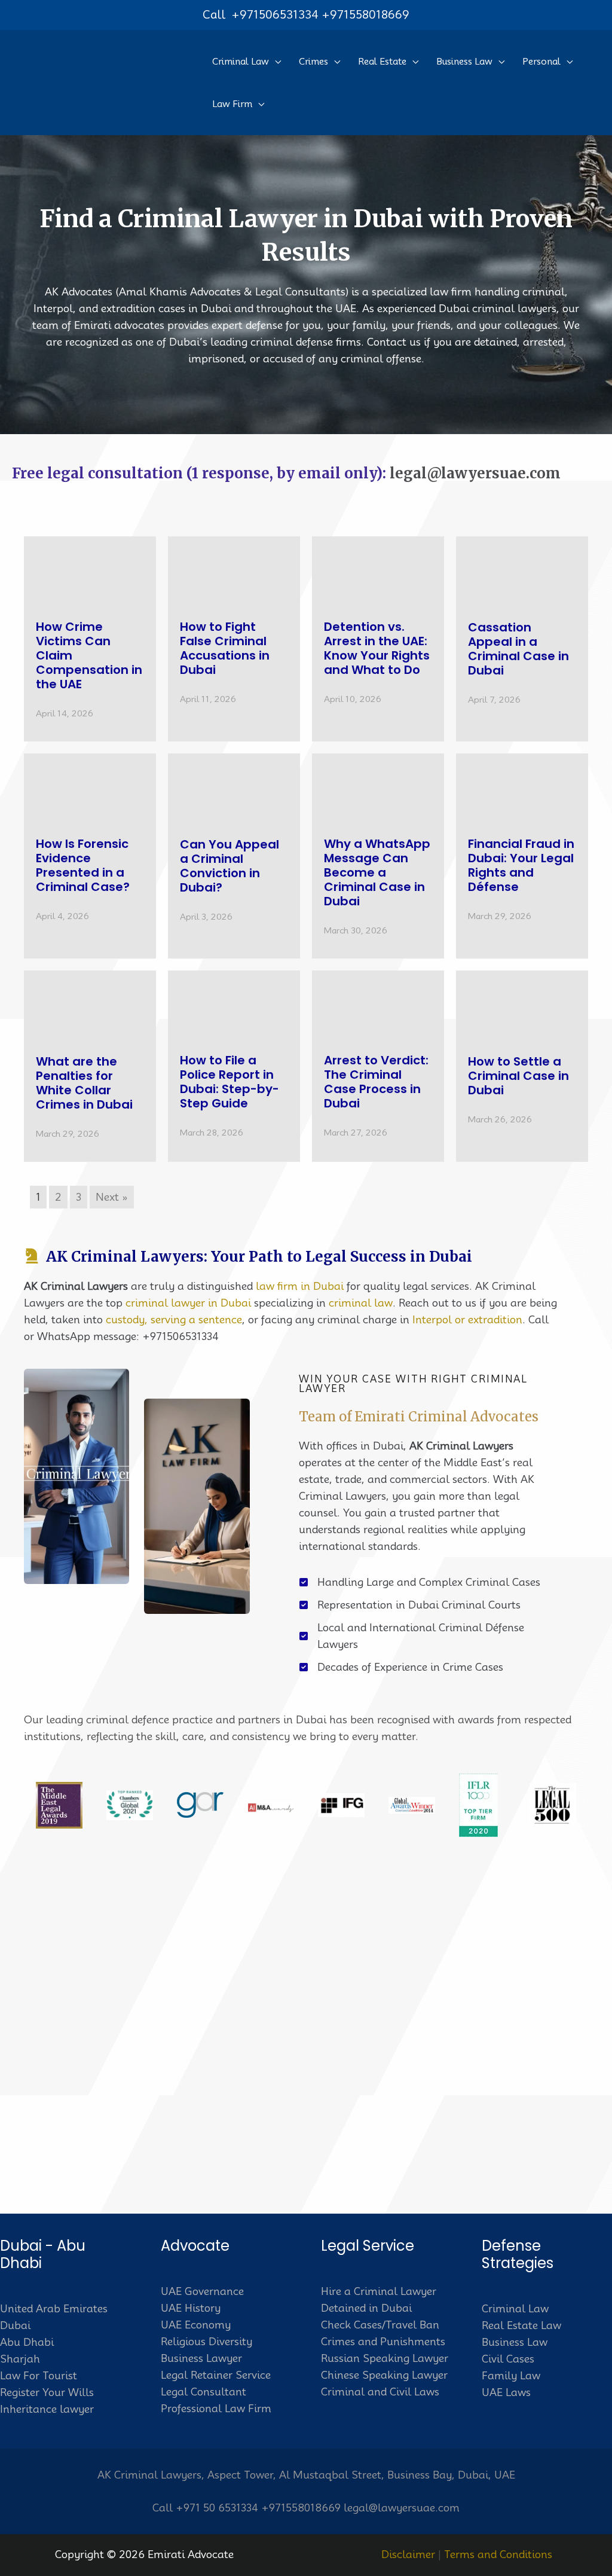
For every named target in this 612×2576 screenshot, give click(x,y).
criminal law (361, 1303)
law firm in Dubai (300, 1286)
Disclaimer (408, 2554)
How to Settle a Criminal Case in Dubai (518, 1076)
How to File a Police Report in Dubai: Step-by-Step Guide (229, 1082)
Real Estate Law (521, 2325)
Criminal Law (515, 2309)
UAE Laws (506, 2392)
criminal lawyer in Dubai (188, 1303)
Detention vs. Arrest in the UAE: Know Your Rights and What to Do (377, 648)
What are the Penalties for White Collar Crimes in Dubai (84, 1083)
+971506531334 (275, 14)
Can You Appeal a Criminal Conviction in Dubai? (229, 866)
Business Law (515, 2342)
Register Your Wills (47, 2392)
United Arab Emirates (54, 2309)
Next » (112, 1197)
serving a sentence (196, 1320)
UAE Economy (196, 2325)
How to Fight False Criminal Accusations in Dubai (225, 648)
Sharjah (20, 2359)
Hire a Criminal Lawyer (379, 2291)
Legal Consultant (204, 2392)
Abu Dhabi (27, 2342)
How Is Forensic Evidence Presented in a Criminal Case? (83, 865)
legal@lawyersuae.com (475, 473)
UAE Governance (202, 2291)
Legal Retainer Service (216, 2375)
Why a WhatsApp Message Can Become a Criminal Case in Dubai (377, 872)
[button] (275, 62)
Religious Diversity (206, 2342)
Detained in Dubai (366, 2308)
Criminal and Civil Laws (380, 2392)
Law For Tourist (39, 2376)
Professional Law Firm (216, 2409)
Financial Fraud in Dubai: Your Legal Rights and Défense (521, 865)
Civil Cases (508, 2359)
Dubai (15, 2325)
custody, (127, 1320)
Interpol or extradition (467, 1320)
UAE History (191, 2308)
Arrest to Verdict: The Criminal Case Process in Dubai (376, 1082)
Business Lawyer (201, 2358)
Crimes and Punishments (383, 2342)
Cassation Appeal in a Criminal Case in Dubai (518, 649)
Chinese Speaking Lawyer (384, 2375)
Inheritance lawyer (47, 2409)
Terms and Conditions (498, 2554)
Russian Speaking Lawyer (385, 2358)
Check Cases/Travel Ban (380, 2325)
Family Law (511, 2376)
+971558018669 (365, 14)
